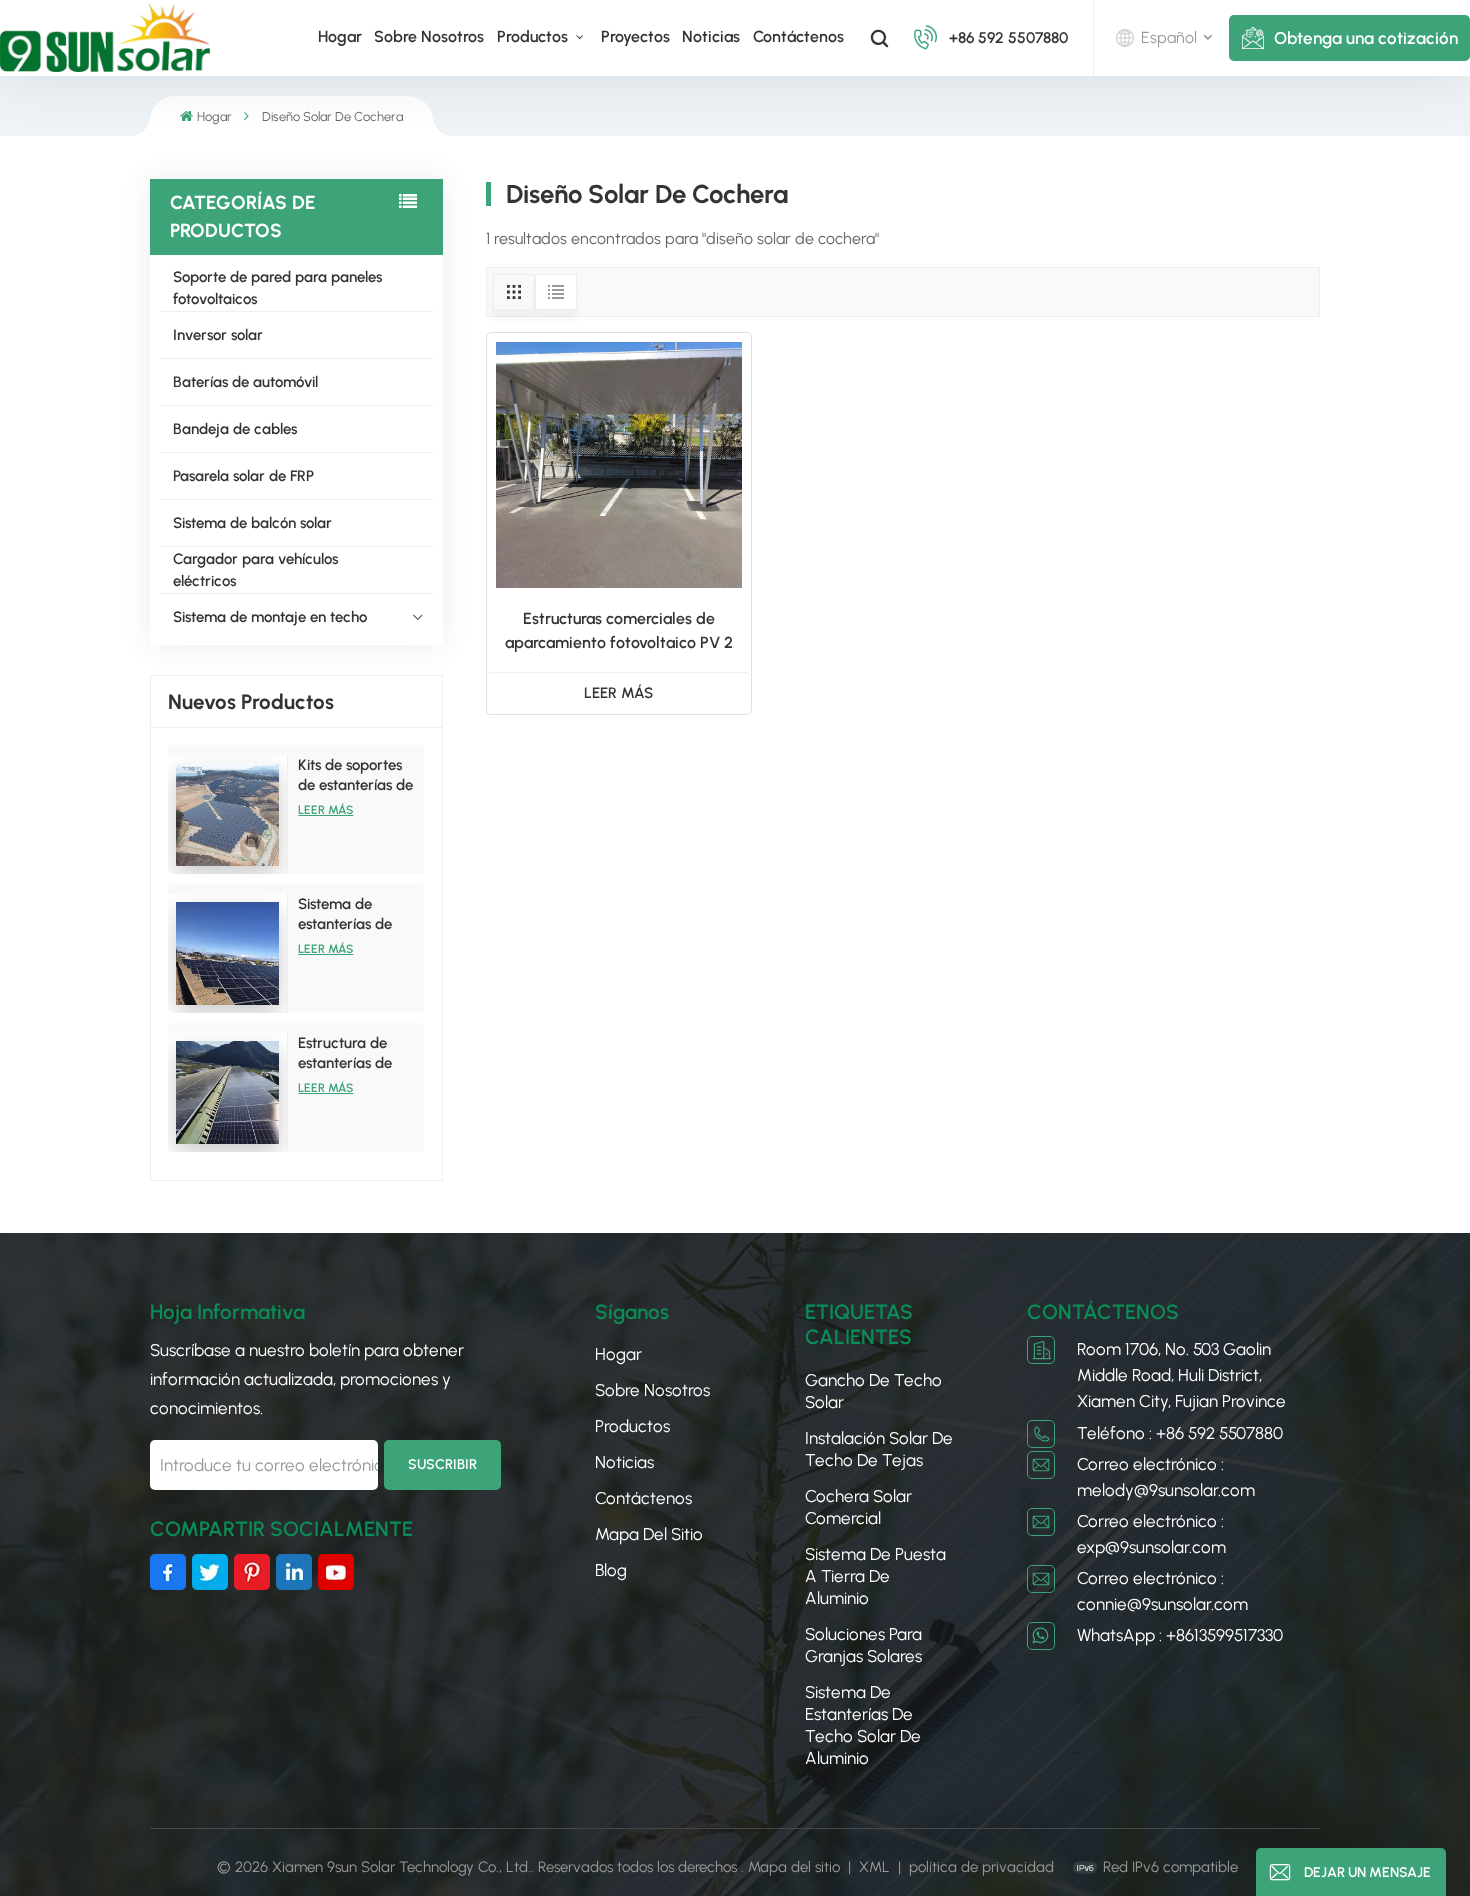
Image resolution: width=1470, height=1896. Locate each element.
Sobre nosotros (429, 36)
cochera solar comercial (858, 1507)
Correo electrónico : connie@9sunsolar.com (1162, 1591)
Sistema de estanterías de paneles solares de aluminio (358, 914)
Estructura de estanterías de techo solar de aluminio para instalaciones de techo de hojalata (356, 1053)
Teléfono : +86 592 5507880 (1180, 1433)
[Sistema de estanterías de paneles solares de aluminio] (228, 953)
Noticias (711, 36)
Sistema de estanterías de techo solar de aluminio (863, 1725)
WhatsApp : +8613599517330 (1180, 1635)
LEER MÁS (618, 693)
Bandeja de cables (235, 429)
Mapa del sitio (649, 1534)
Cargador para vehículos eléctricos (255, 570)
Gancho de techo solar (873, 1391)
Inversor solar (218, 335)
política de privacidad (981, 1867)
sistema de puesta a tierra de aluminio (875, 1576)
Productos (534, 36)
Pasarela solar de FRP (243, 476)
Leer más (325, 810)
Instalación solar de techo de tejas (879, 1449)
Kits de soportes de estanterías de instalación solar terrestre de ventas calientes (355, 775)
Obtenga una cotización (1366, 38)
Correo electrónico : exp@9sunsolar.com (1151, 1534)
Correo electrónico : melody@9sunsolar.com (1166, 1477)
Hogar (340, 36)
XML (874, 1867)
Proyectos (635, 36)
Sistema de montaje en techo (270, 617)
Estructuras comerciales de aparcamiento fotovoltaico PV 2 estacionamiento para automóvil (618, 632)
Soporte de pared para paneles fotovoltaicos (277, 288)
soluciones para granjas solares (863, 1645)
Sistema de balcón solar (252, 523)
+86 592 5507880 (1008, 37)
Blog (611, 1570)
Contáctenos (798, 36)
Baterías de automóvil (245, 382)
